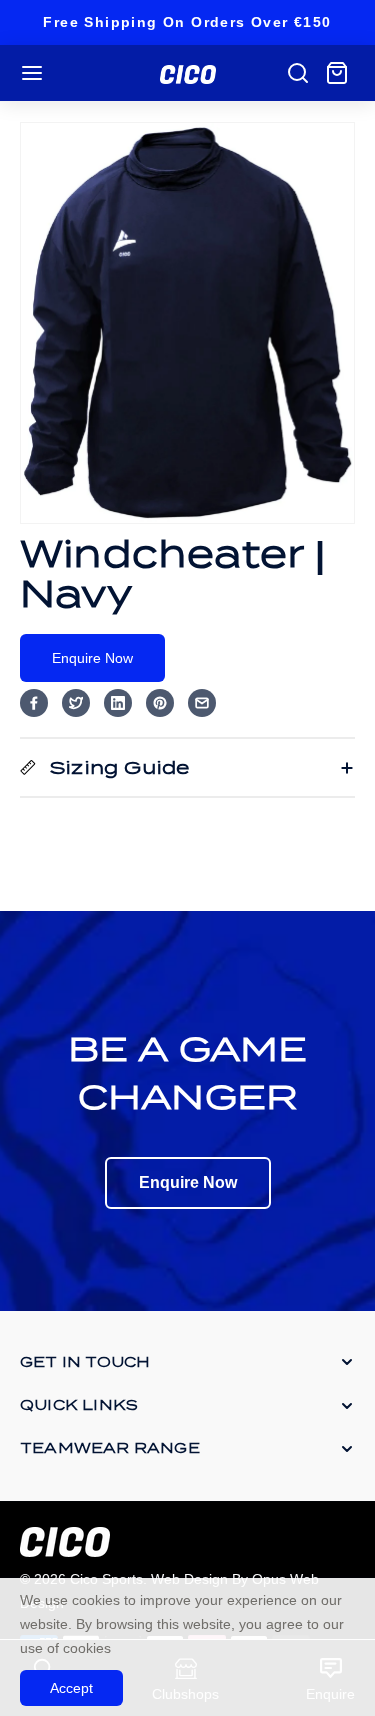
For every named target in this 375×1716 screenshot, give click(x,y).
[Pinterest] (160, 703)
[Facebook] (34, 703)
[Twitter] (76, 703)
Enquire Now (92, 658)
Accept (71, 1688)
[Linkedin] (118, 703)
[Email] (202, 703)
